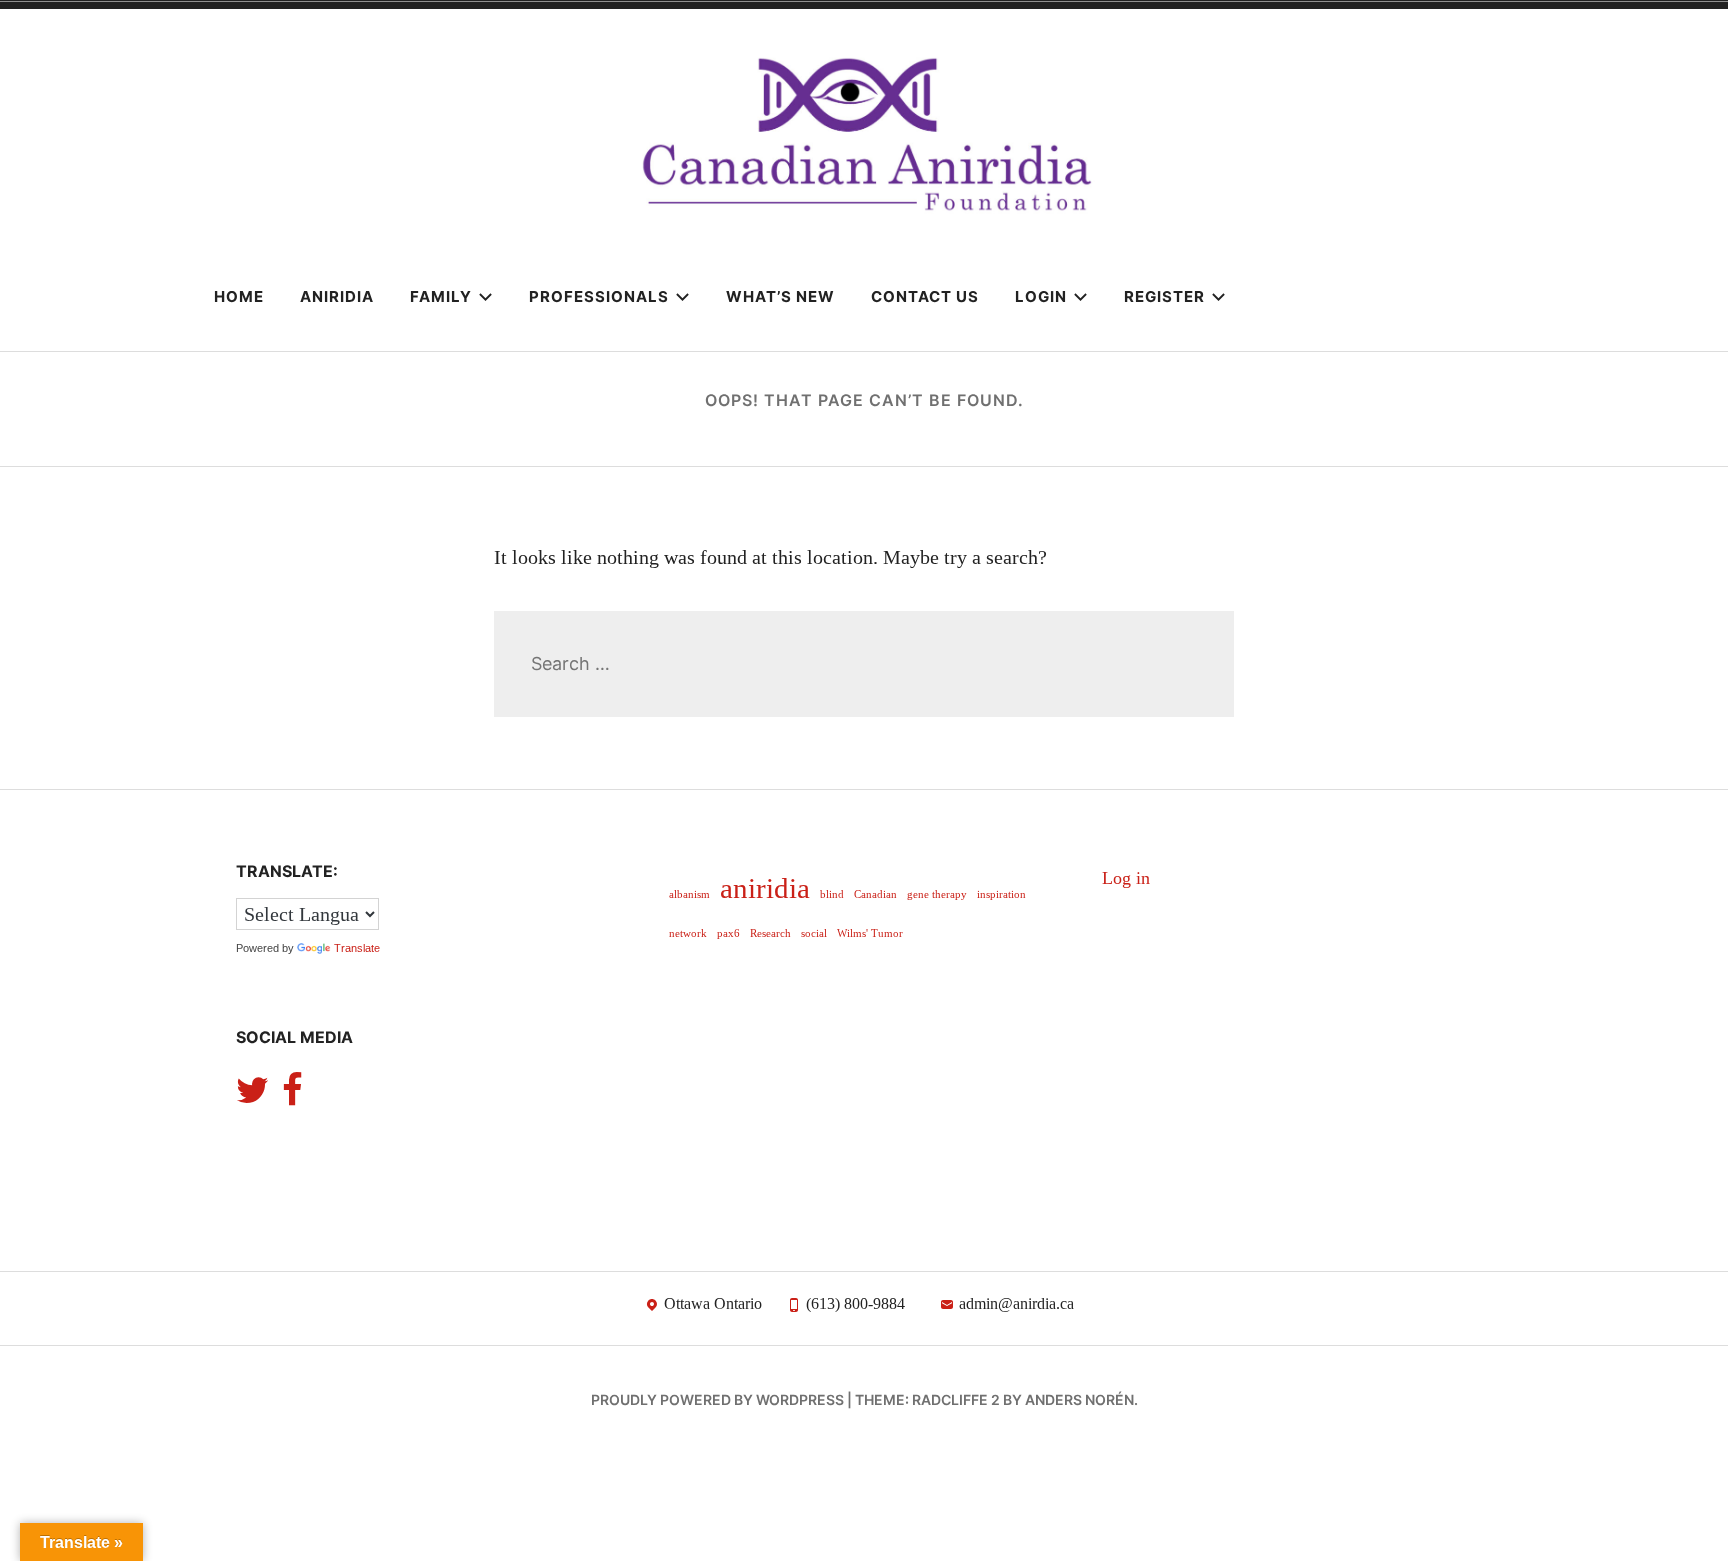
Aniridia (337, 296)
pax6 (728, 933)
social (814, 933)
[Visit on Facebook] (292, 1097)
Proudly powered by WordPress (717, 1399)
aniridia (765, 888)
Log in (1126, 878)
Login (1041, 296)
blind (832, 894)
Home (239, 296)
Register (1164, 296)
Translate (357, 948)
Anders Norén (1079, 1399)
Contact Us (925, 296)
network (688, 933)
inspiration (1001, 894)
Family (441, 296)
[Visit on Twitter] (252, 1097)
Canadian (875, 894)
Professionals (599, 296)
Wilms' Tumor (870, 933)
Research (770, 933)
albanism (689, 894)
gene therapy (937, 894)
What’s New (780, 296)
